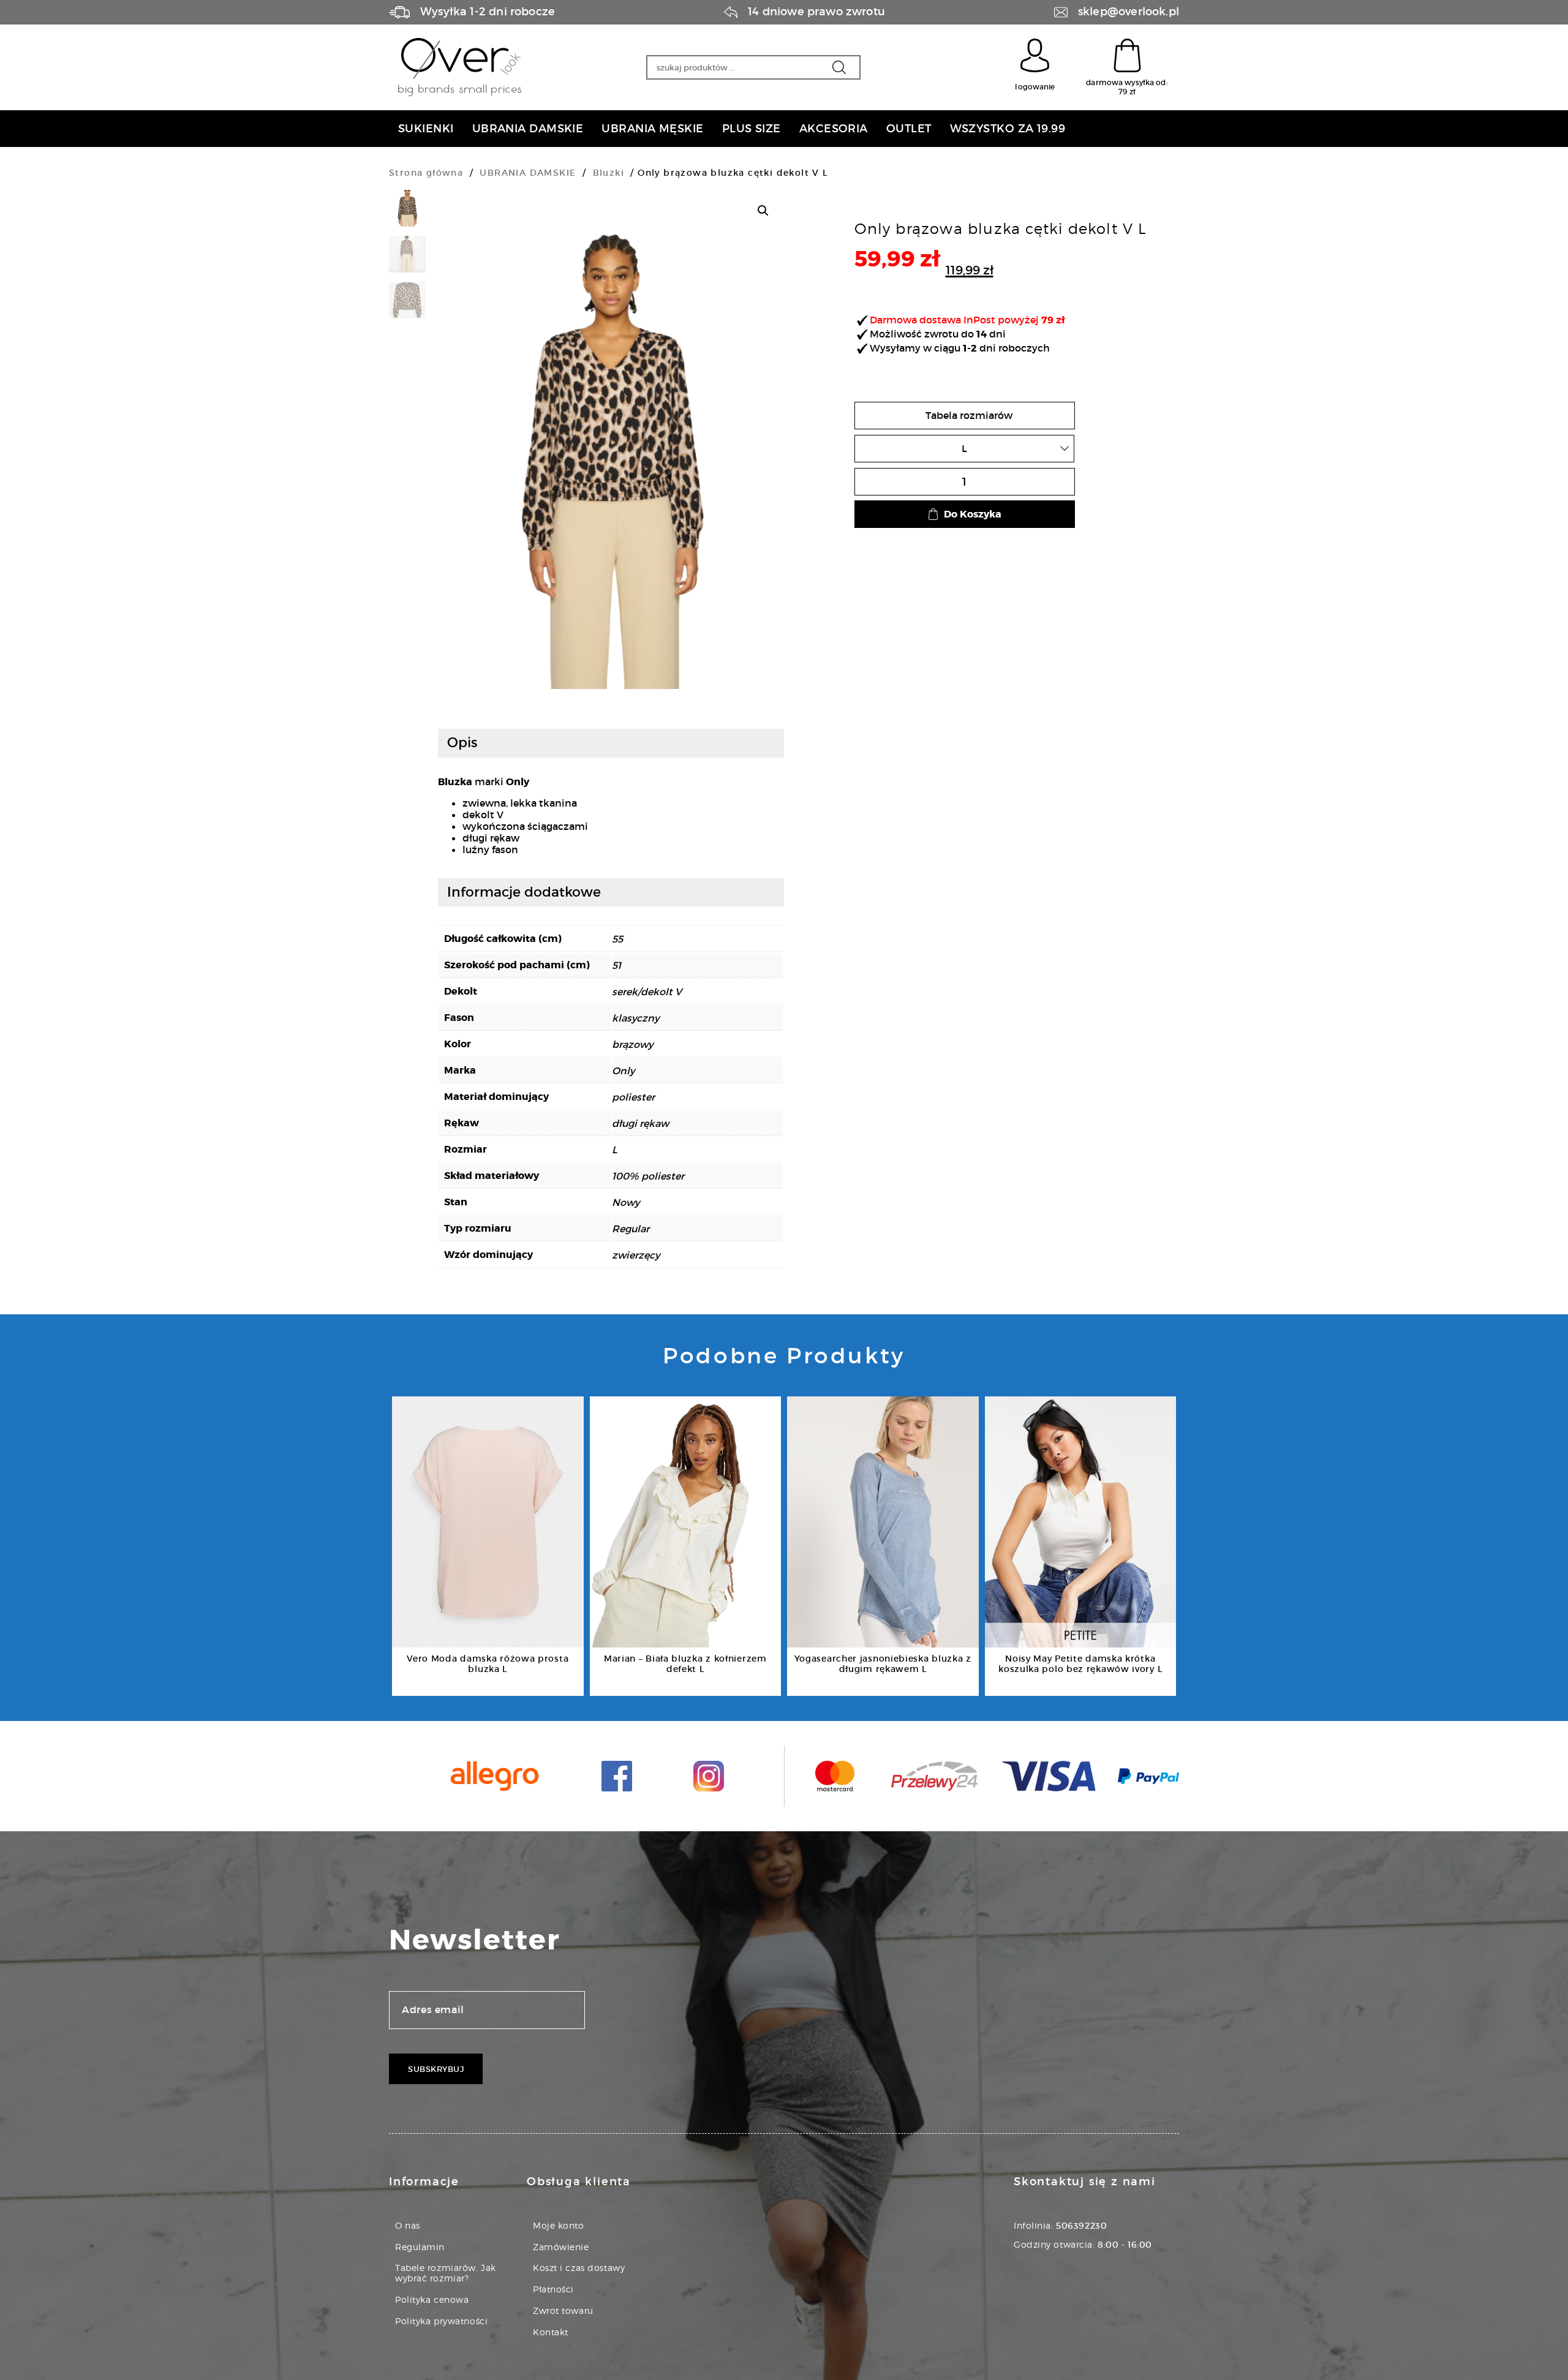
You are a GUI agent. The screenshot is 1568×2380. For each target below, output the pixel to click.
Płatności (553, 2289)
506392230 (1081, 2226)
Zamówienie (561, 2247)
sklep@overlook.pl (1129, 12)
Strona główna (426, 173)
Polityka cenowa (432, 2299)
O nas (408, 2225)
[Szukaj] (839, 67)
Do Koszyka (973, 514)
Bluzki (609, 173)
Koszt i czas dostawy (579, 2268)
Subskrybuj (436, 2069)
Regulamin (420, 2247)
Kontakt (551, 2332)
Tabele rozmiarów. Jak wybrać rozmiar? (446, 2273)
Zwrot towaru (563, 2310)
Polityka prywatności (441, 2321)
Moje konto (559, 2225)
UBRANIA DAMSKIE (528, 173)
